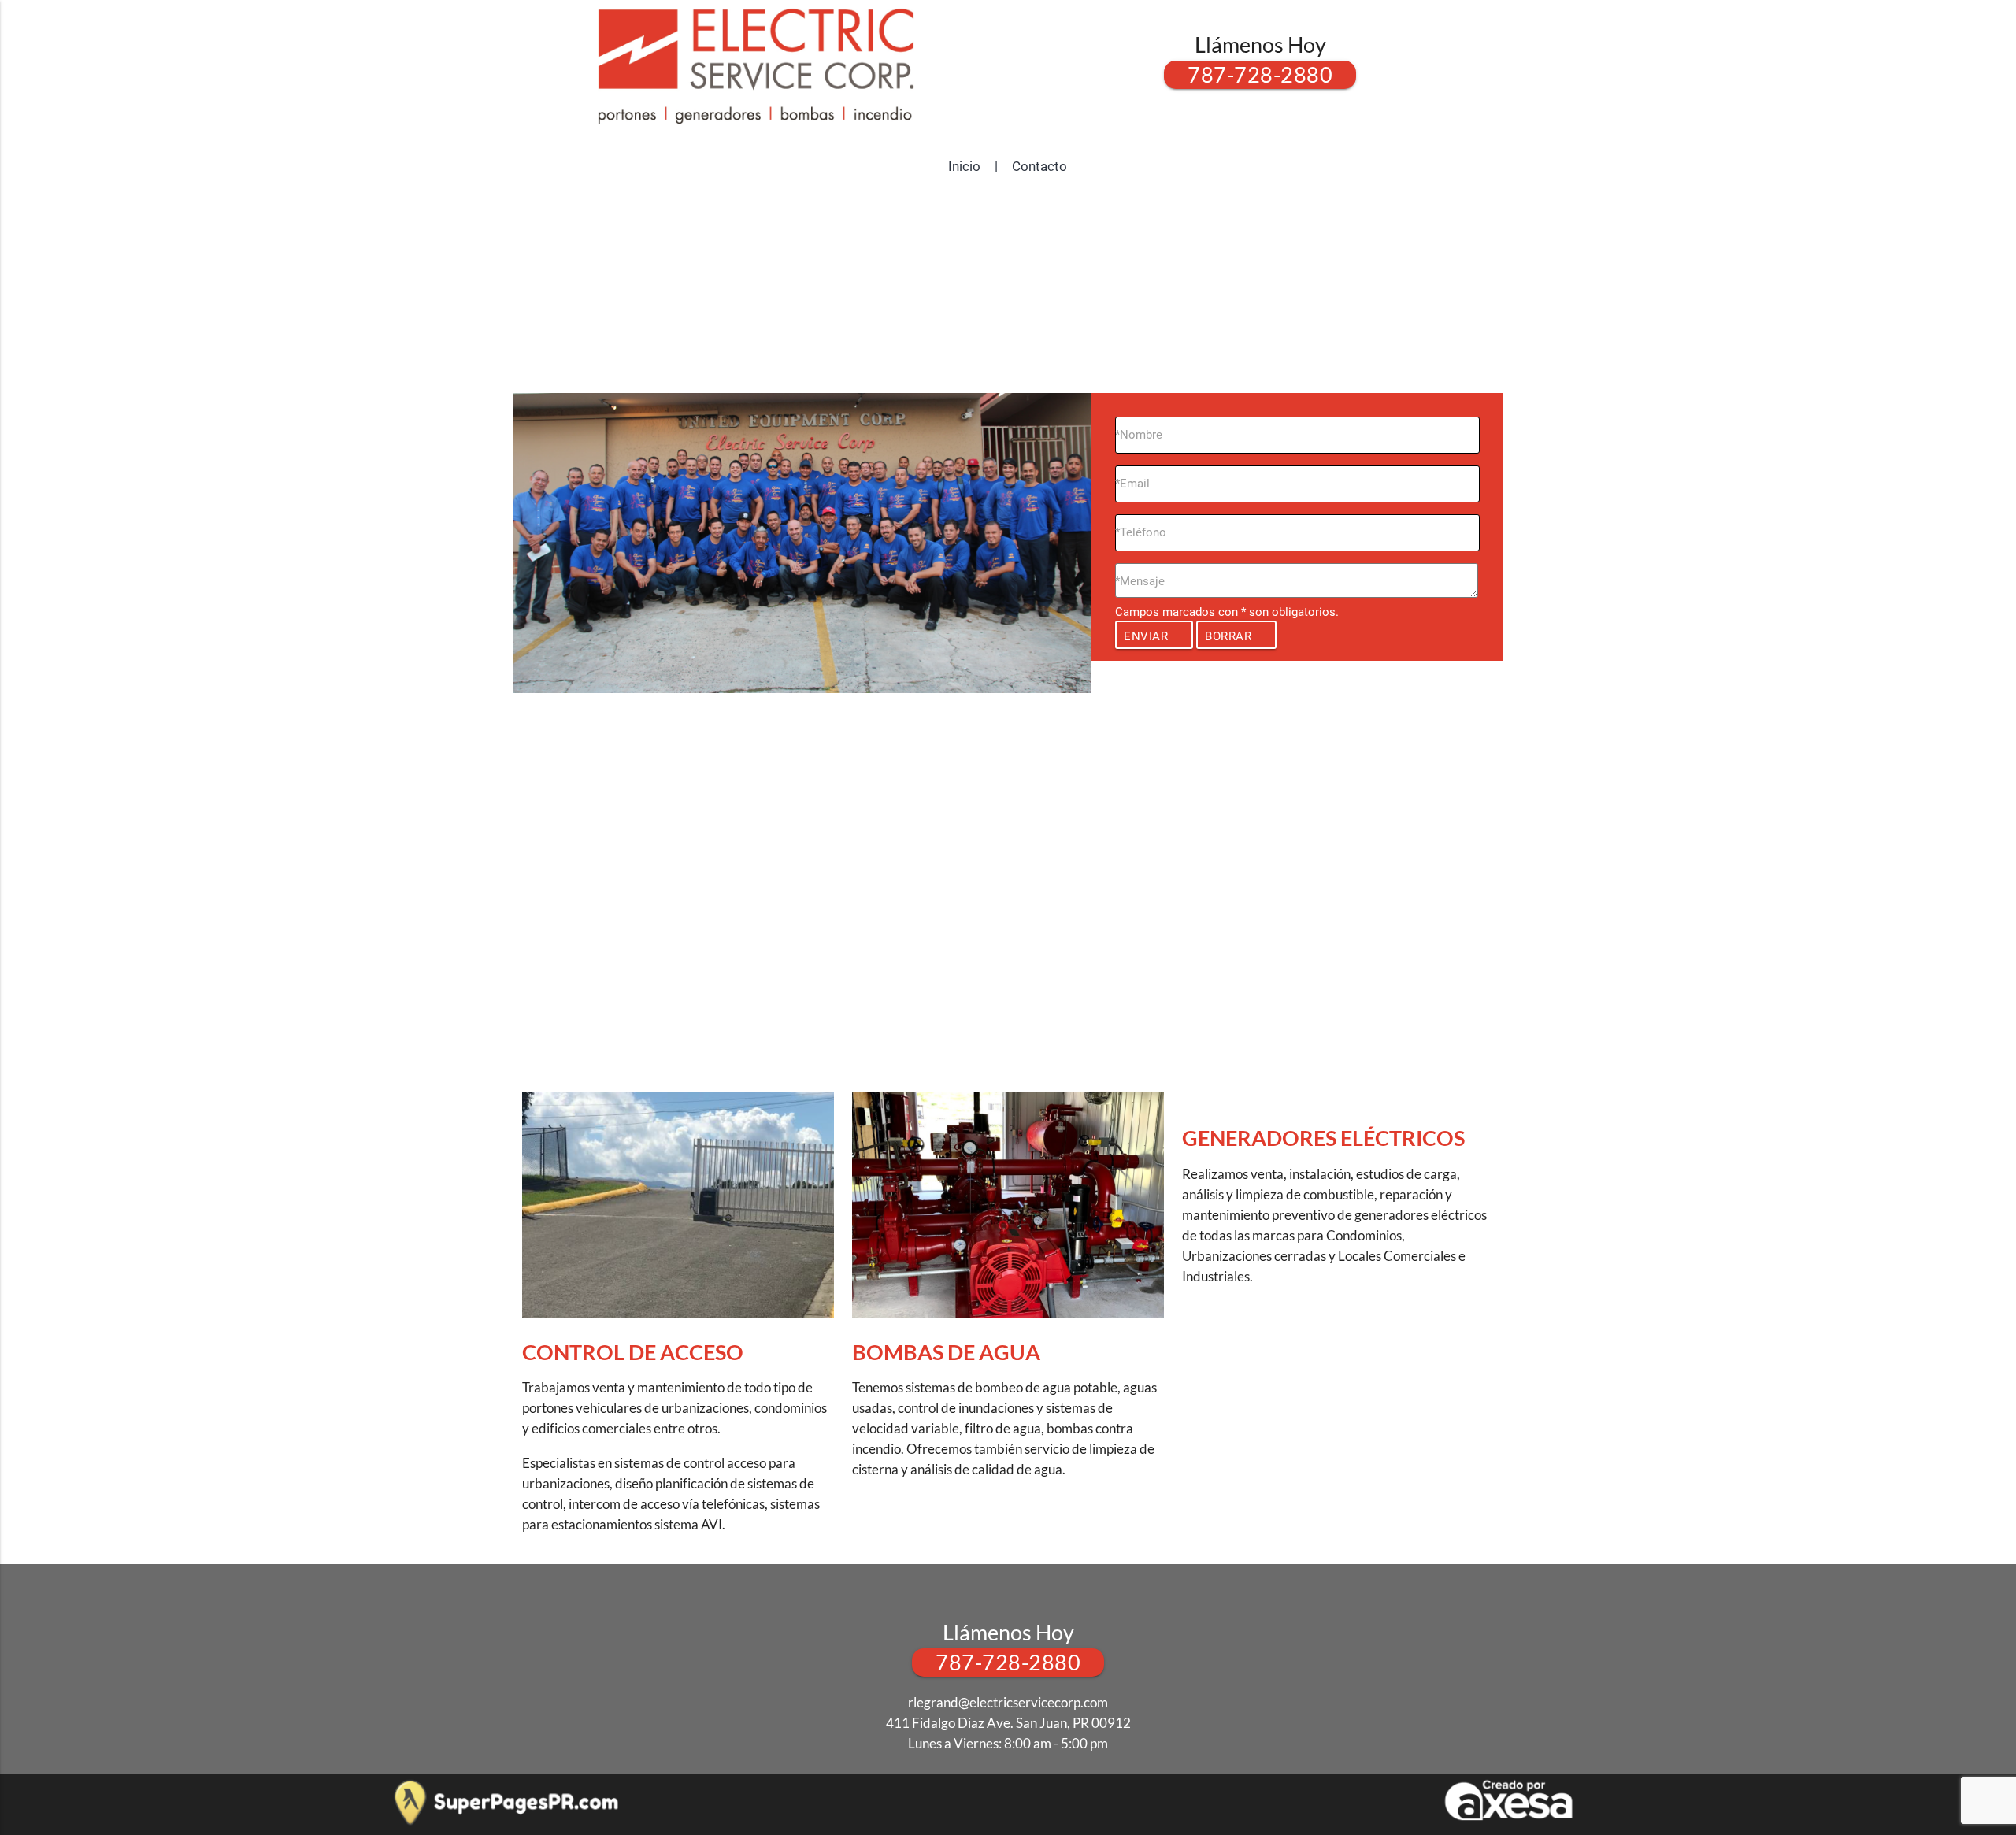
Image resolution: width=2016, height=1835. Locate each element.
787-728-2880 (1260, 75)
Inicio (964, 166)
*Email (1132, 484)
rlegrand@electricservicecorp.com (1008, 1702)
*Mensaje (1140, 581)
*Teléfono (1141, 532)
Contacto (1039, 166)
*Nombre (1139, 435)
